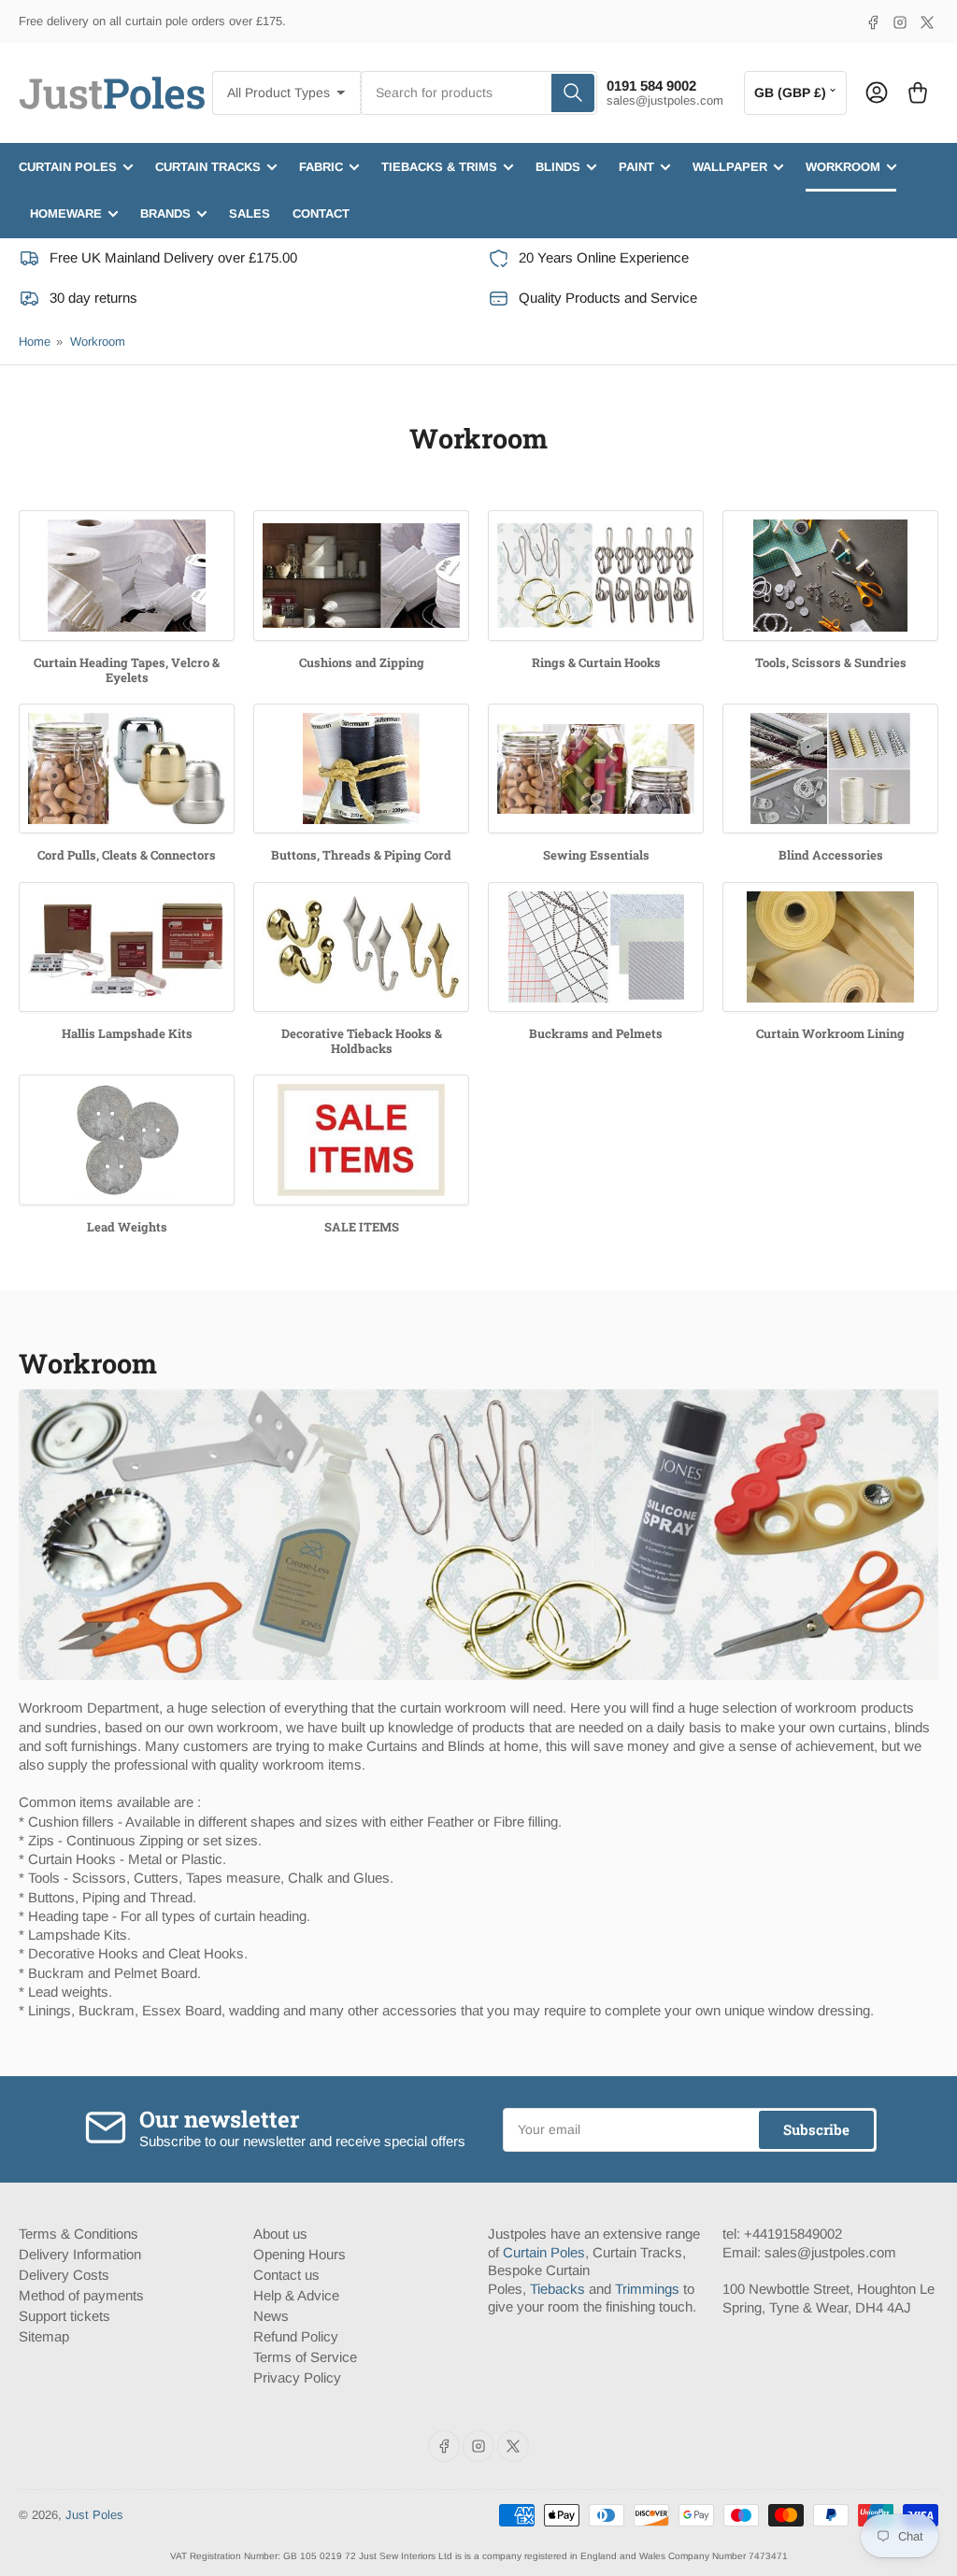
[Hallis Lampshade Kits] (127, 947)
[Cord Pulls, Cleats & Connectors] (127, 769)
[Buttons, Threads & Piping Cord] (361, 769)
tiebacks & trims (439, 167)
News (271, 2316)
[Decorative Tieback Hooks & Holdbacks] (361, 947)
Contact (321, 213)
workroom (843, 167)
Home (35, 342)
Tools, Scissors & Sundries (831, 662)
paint (636, 167)
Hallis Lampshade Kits (127, 1033)
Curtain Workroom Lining (830, 1033)
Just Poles (94, 2515)
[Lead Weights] (127, 1139)
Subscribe (816, 2129)
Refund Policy (296, 2336)
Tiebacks (557, 2289)
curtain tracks (208, 167)
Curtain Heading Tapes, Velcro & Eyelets (127, 670)
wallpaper (730, 167)
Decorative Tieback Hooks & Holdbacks (362, 1041)
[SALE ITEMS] (361, 1139)
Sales (250, 213)
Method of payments (81, 2295)
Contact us (286, 2275)
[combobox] (479, 93)
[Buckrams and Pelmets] (596, 947)
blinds (558, 167)
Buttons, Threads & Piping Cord (361, 855)
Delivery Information (80, 2254)
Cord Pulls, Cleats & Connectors (127, 855)
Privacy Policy (297, 2377)
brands (165, 213)
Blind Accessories (831, 855)
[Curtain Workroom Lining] (830, 947)
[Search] (573, 93)
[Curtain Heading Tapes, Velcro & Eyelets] (127, 575)
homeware (66, 213)
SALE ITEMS (362, 1227)
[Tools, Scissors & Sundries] (830, 575)
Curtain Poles (544, 2252)
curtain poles (68, 167)
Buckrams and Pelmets (596, 1033)
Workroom (98, 342)
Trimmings (647, 2289)
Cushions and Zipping (362, 662)
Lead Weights (127, 1227)
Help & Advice (296, 2295)
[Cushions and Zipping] (361, 575)
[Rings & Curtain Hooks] (596, 575)
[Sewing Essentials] (596, 769)
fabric (321, 167)
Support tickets (64, 2316)
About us (280, 2234)
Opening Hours (300, 2254)
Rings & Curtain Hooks (596, 662)
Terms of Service (305, 2357)
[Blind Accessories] (830, 769)
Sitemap (44, 2336)
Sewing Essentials (596, 855)
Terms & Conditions (79, 2234)
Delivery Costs (64, 2275)
